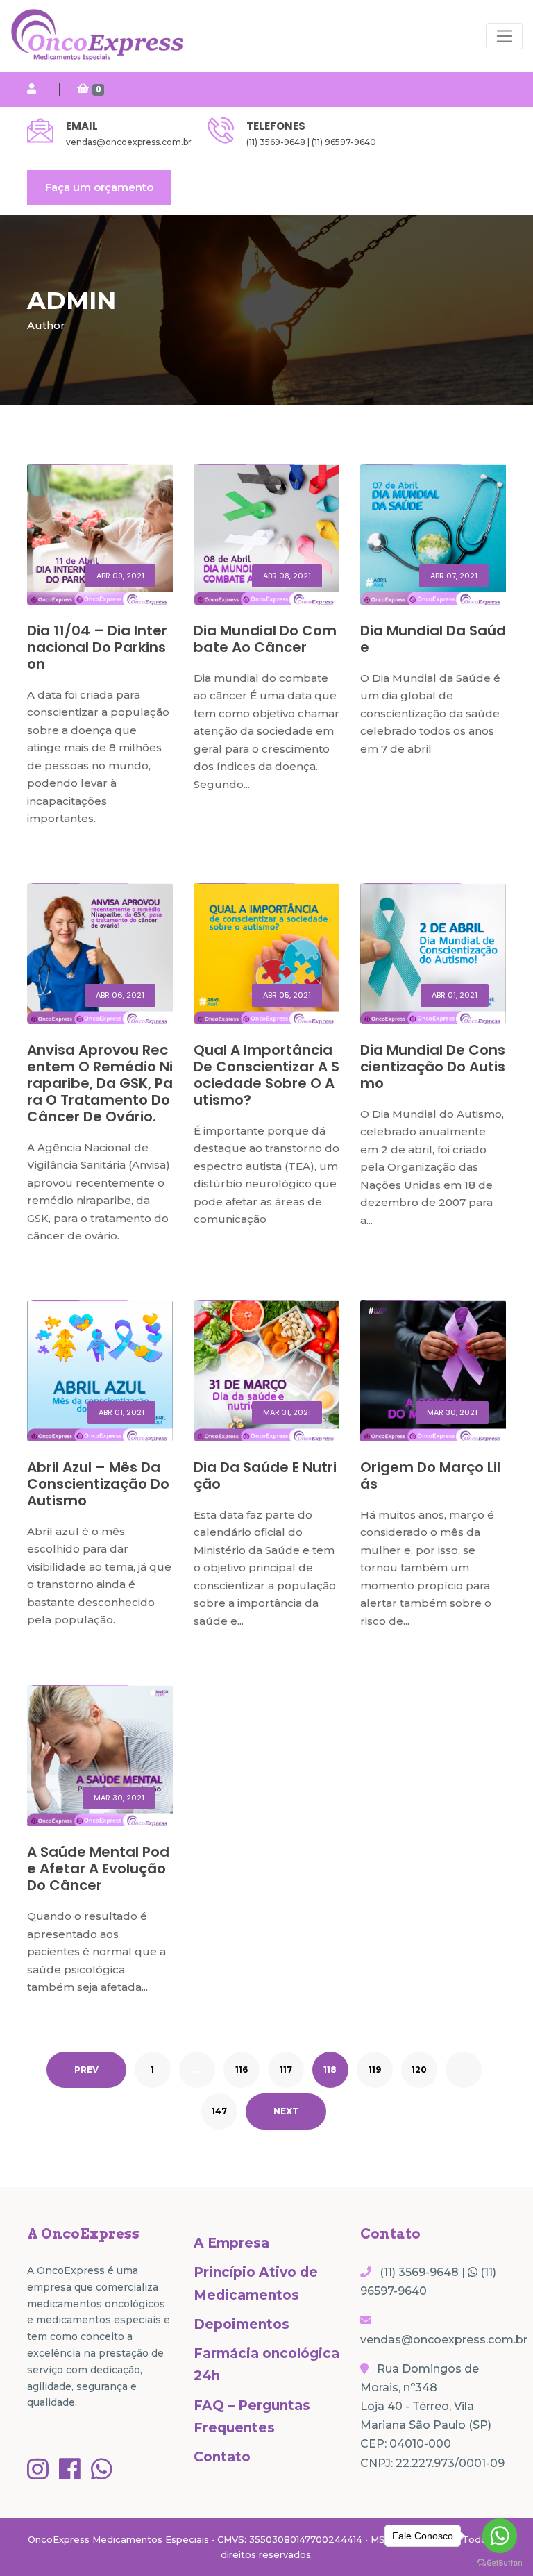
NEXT (286, 2111)
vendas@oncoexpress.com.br (129, 142)
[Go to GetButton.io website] (500, 2562)
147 (219, 2111)
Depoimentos (242, 2324)
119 (375, 2069)
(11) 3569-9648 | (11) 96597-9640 (311, 142)
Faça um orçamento (99, 187)
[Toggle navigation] (504, 36)
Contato (222, 2457)
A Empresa (231, 2243)
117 (286, 2069)
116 (242, 2069)
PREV (86, 2069)
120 (419, 2069)
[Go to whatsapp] (500, 2536)
